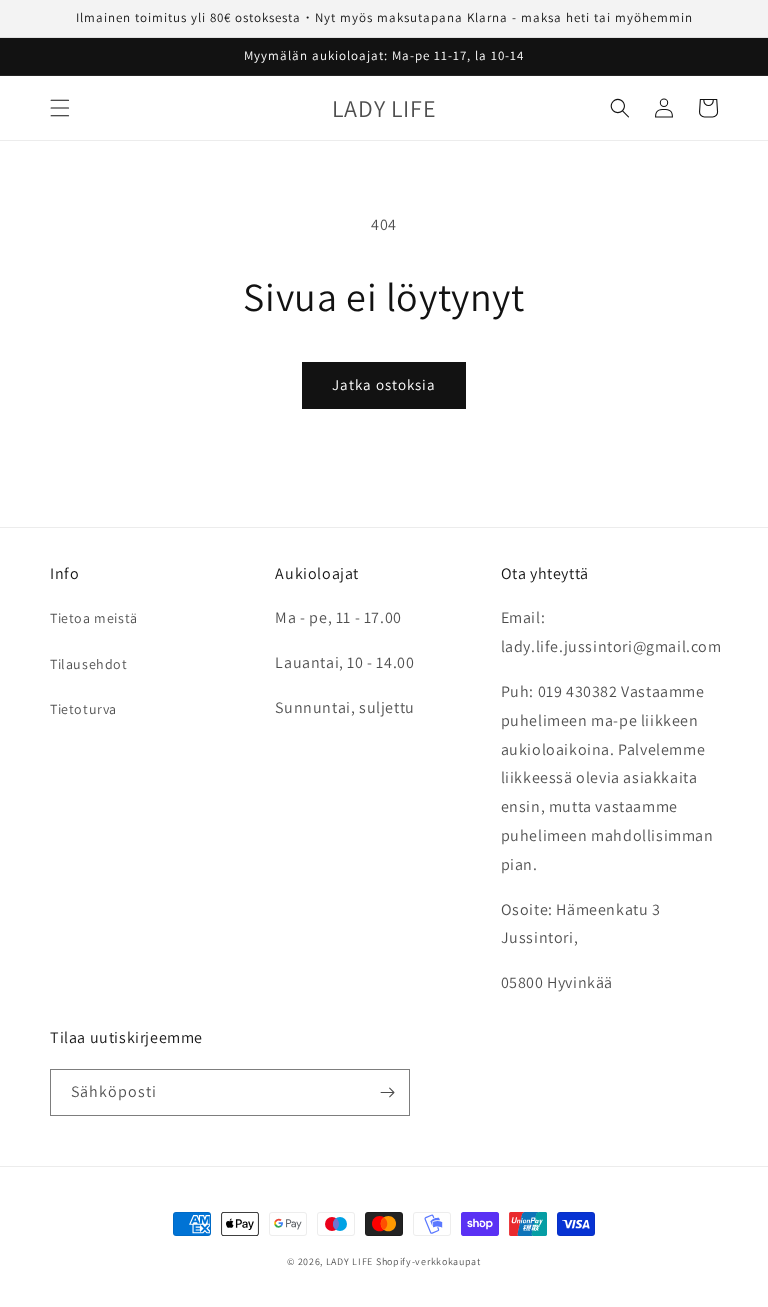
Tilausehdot (89, 664)
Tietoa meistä (94, 618)
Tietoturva (83, 709)
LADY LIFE (349, 1261)
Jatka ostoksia (384, 384)
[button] (60, 108)
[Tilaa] (387, 1092)
